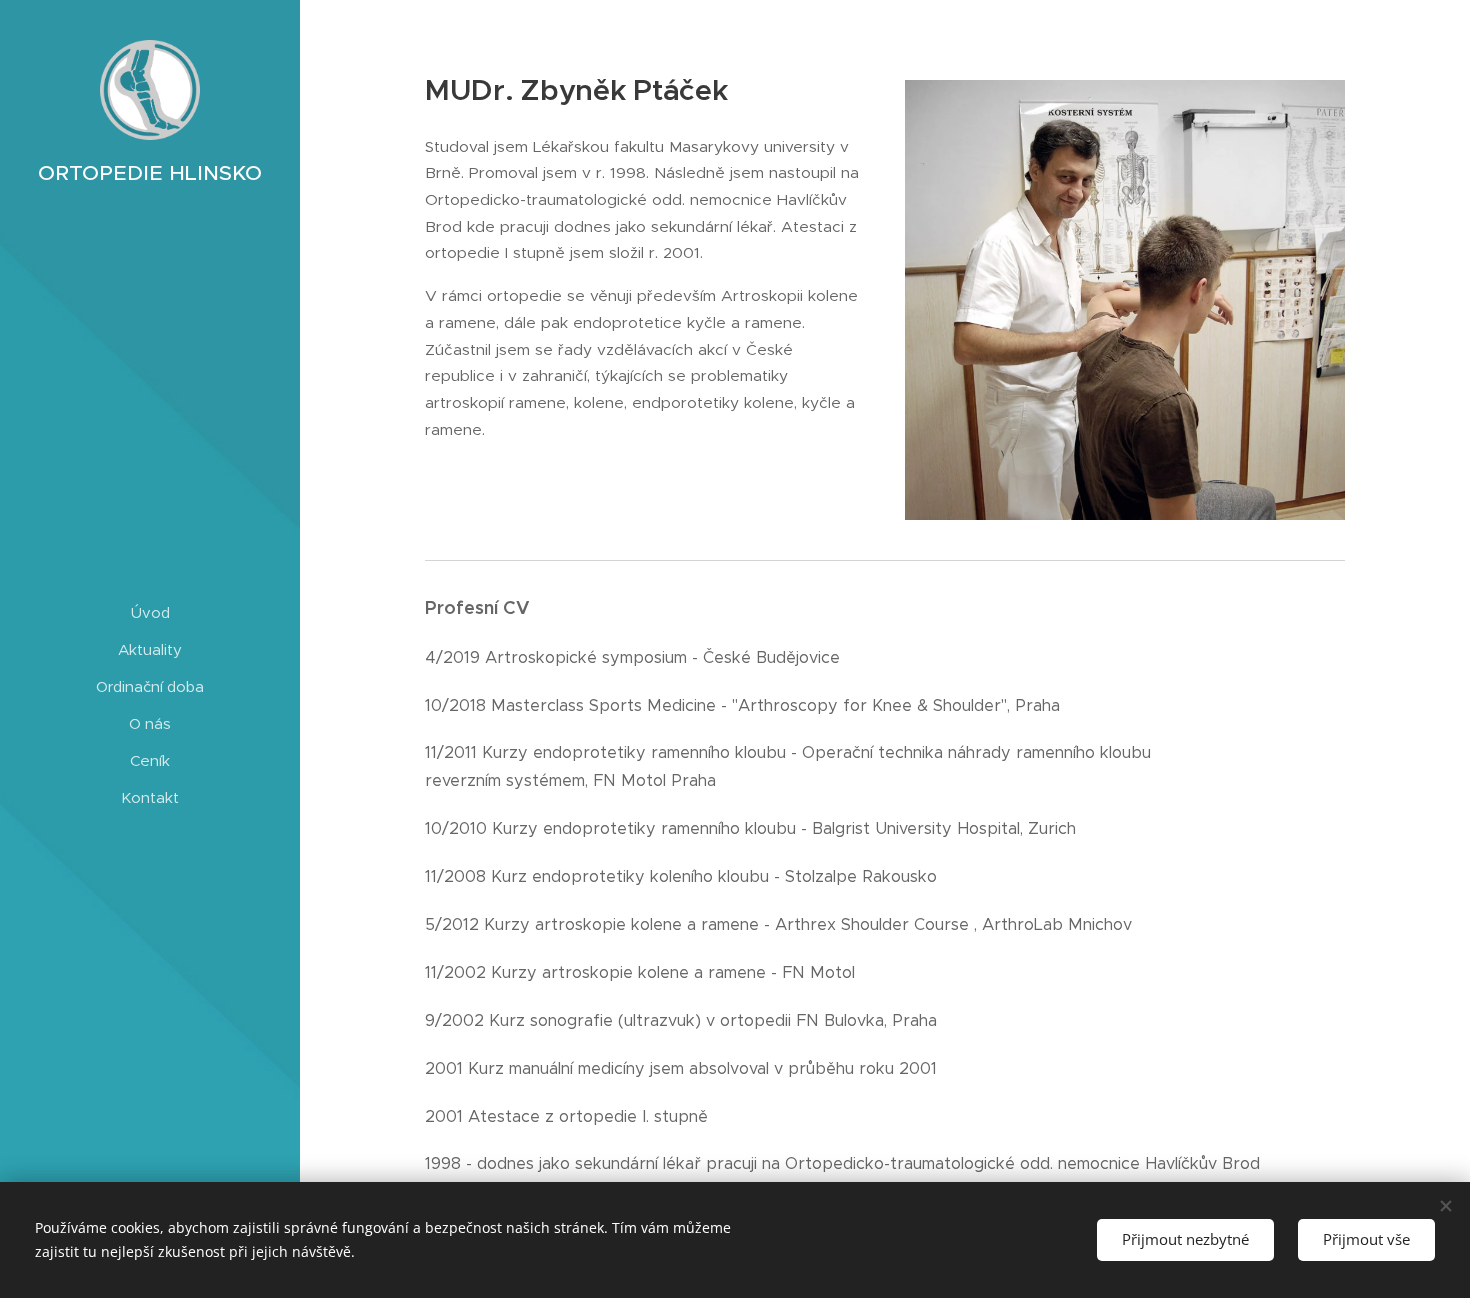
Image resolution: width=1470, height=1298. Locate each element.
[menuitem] (150, 612)
